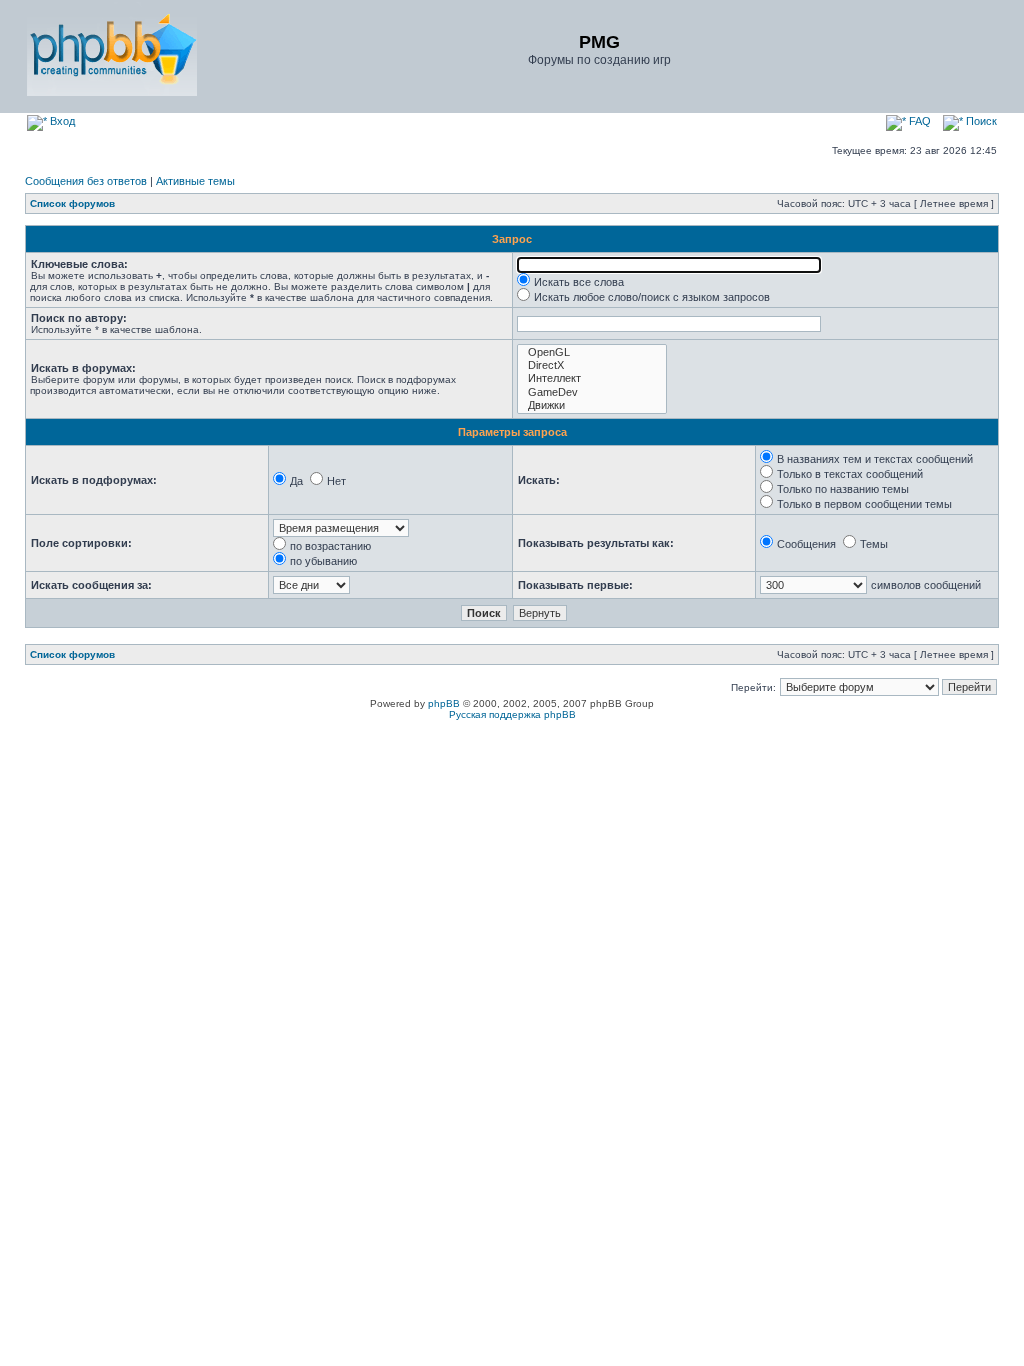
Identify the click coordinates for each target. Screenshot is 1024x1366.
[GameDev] (592, 392)
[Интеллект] (592, 378)
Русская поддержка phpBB (512, 714)
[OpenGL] (592, 352)
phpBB (444, 703)
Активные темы (195, 181)
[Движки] (592, 405)
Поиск (980, 121)
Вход (61, 121)
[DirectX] (592, 365)
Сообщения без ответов (86, 181)
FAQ (918, 121)
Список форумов (72, 203)
